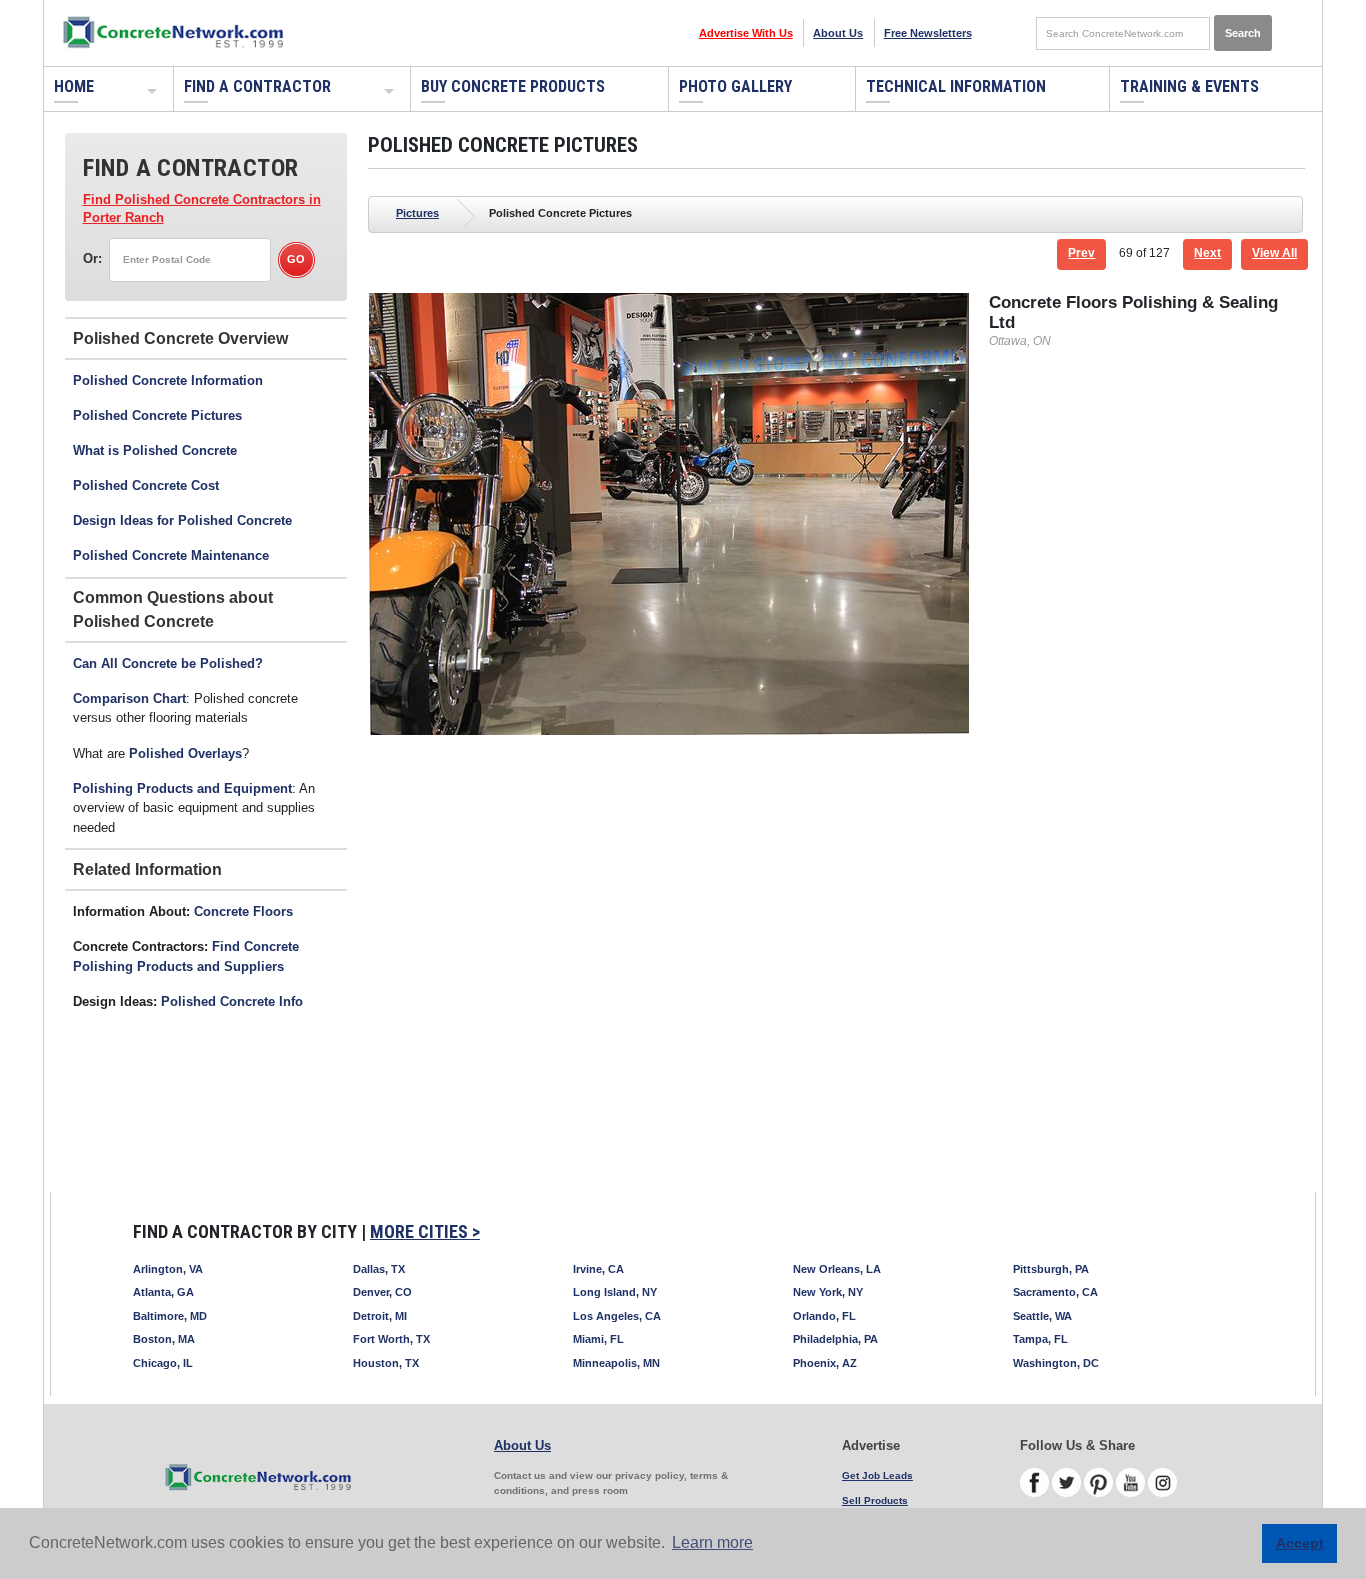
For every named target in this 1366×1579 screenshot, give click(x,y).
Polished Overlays (185, 753)
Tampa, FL (1040, 1339)
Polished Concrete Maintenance (171, 555)
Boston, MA (164, 1339)
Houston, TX (386, 1363)
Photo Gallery (735, 86)
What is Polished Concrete (155, 450)
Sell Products (875, 1500)
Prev (1081, 253)
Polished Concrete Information (168, 380)
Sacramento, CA (1055, 1292)
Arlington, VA (168, 1269)
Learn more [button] (712, 1542)
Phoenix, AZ (825, 1363)
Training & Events (1189, 86)
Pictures (417, 213)
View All (1274, 253)
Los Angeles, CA (617, 1316)
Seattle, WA (1042, 1316)
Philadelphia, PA (835, 1339)
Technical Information (956, 86)
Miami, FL (598, 1339)
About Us (838, 33)
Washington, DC (1056, 1363)
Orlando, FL (824, 1316)
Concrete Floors (243, 911)
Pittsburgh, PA (1051, 1269)
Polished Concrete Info (232, 1001)
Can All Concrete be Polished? (168, 663)
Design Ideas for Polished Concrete (182, 520)
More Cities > (425, 1231)
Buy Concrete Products (513, 86)
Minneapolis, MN (616, 1363)
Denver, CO (382, 1292)
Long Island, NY (615, 1292)
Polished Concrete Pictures (157, 415)
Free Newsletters (928, 33)
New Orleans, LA (837, 1269)
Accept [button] (1300, 1543)
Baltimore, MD (170, 1316)
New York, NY (828, 1292)
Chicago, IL (163, 1363)
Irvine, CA (598, 1269)
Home (74, 86)
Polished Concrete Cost (146, 485)
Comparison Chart (129, 698)
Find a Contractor (257, 86)
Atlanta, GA (163, 1292)
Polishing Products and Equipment (182, 788)
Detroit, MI (380, 1316)
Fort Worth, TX (391, 1339)
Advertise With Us (746, 33)
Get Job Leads (877, 1475)
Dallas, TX (379, 1269)
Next (1207, 253)
